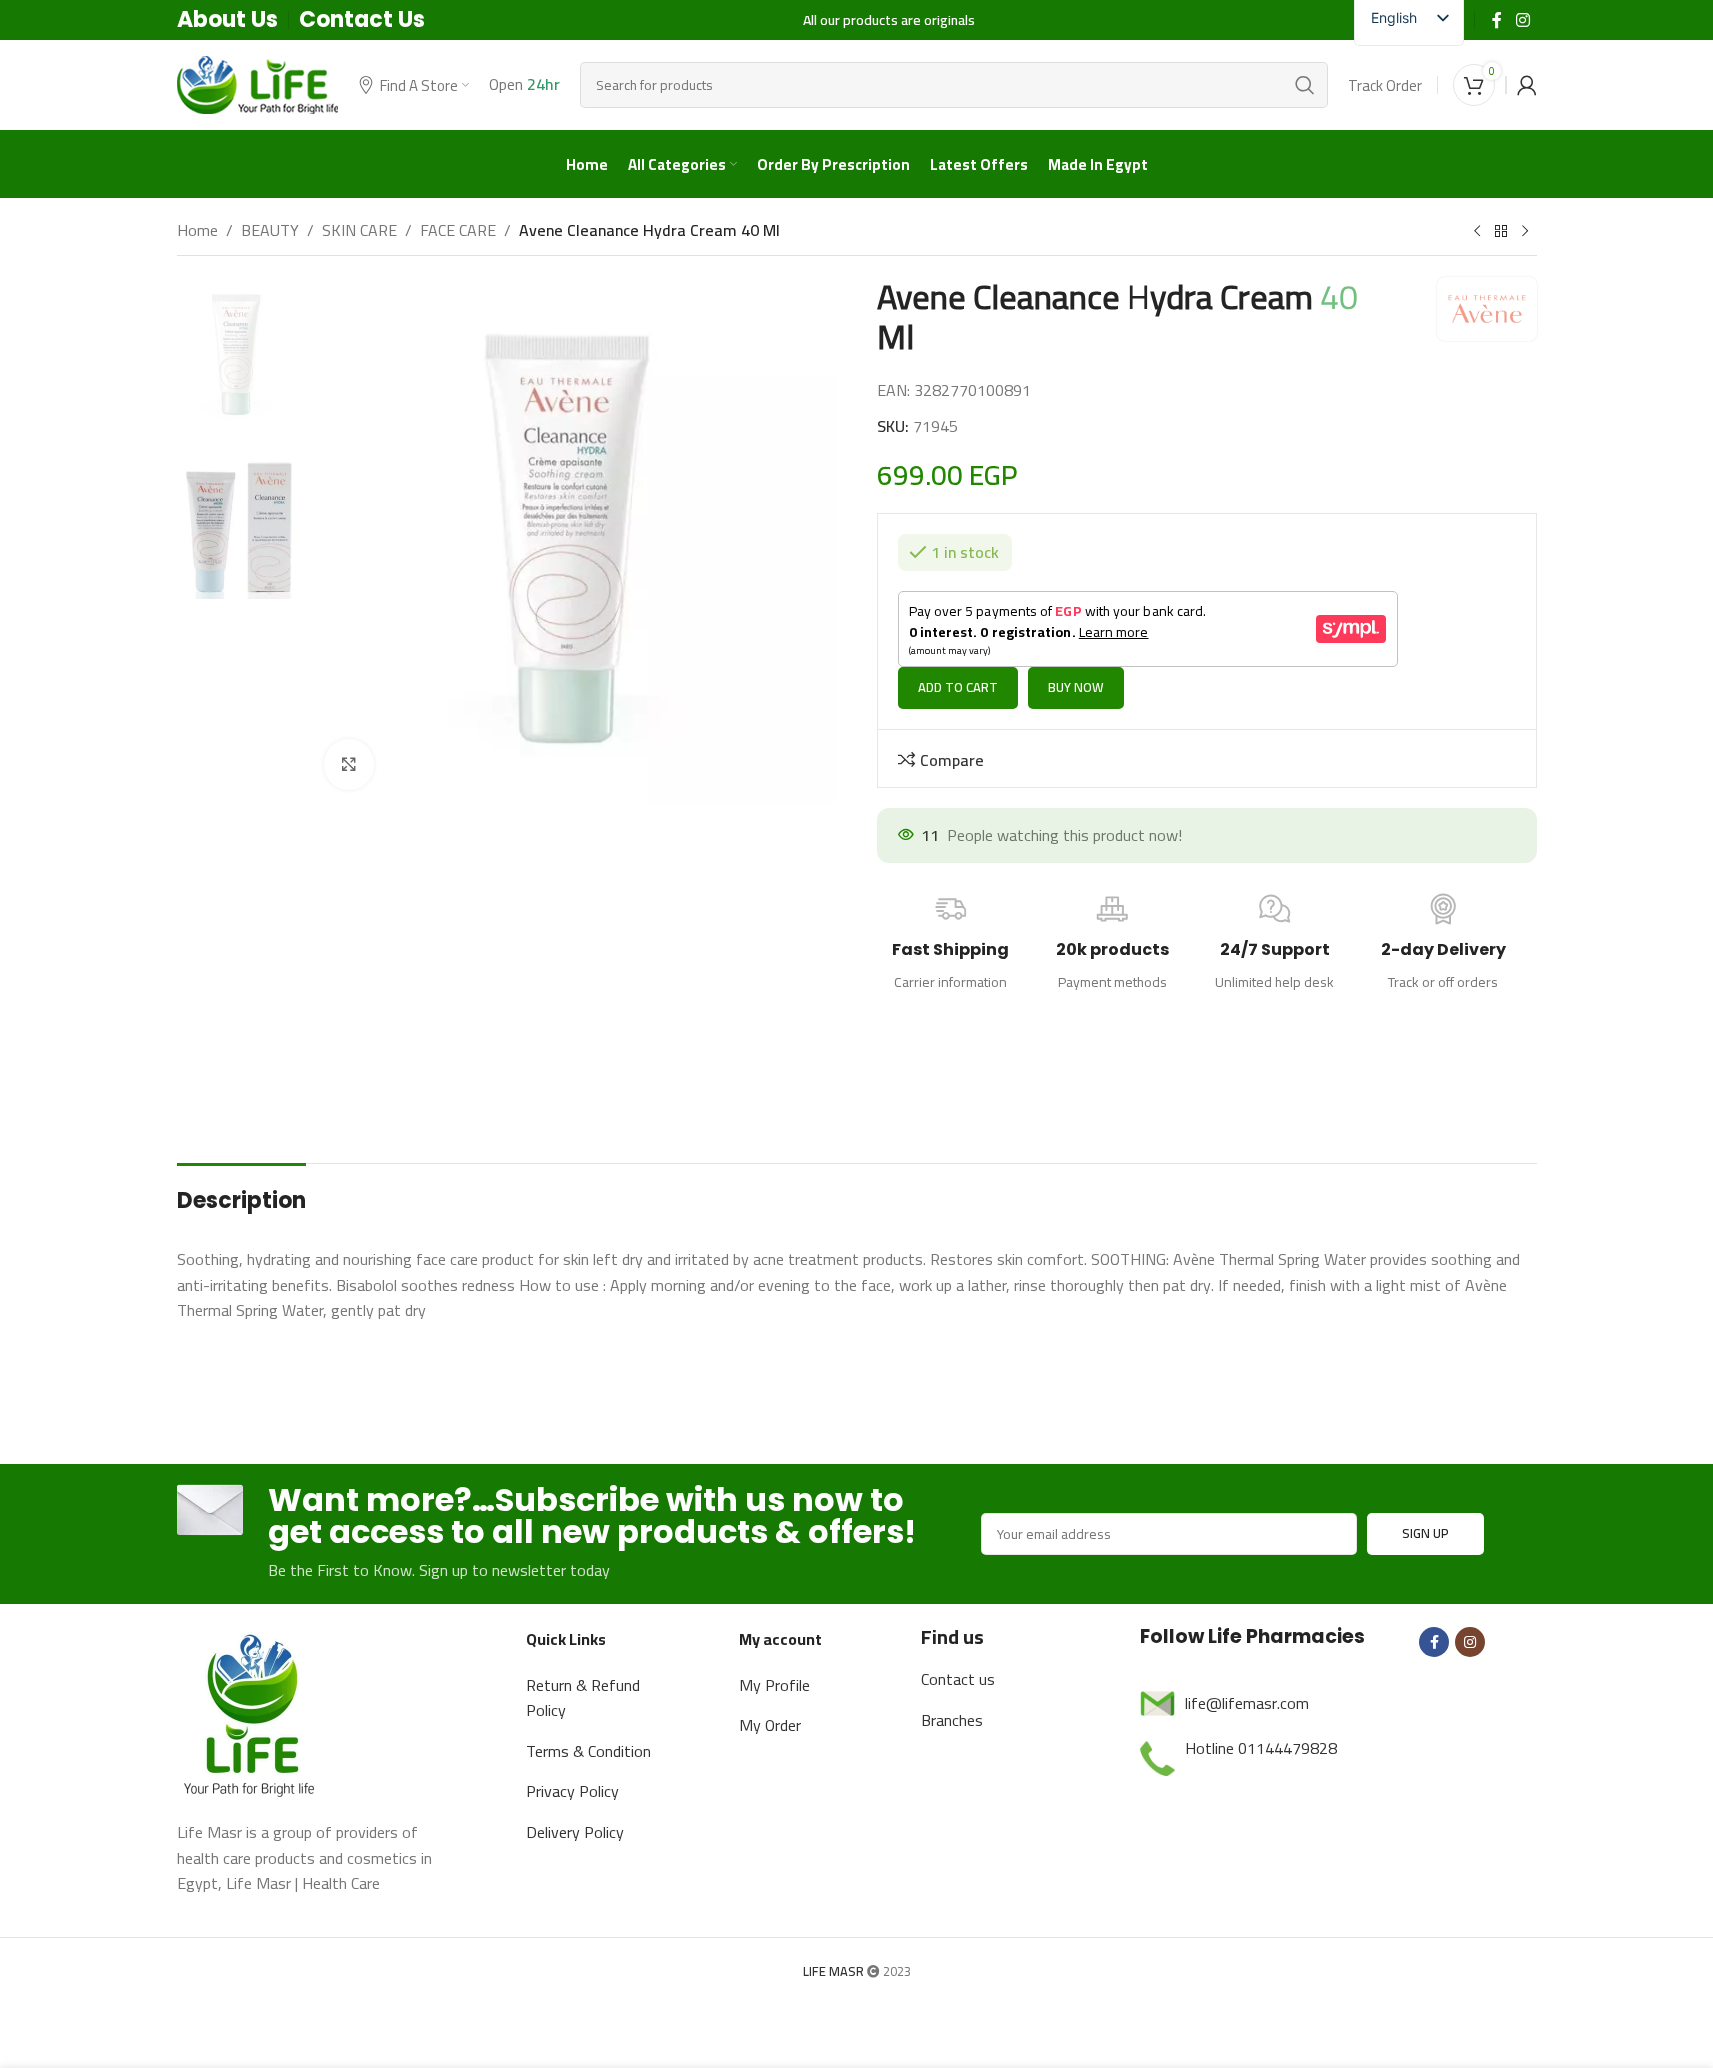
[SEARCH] (1305, 85)
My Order (770, 1727)
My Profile (774, 1687)
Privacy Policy (572, 1793)
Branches (952, 1722)
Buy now (1076, 689)
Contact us (958, 1681)
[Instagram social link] (1522, 20)
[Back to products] (1501, 232)
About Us (227, 19)
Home (197, 231)
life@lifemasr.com (1247, 1705)
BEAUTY (270, 231)
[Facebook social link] (1497, 20)
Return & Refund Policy (583, 1700)
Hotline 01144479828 (1261, 1750)
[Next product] (1525, 232)
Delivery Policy (575, 1834)
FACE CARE (458, 231)
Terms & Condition (588, 1753)
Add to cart (958, 689)
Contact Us (362, 19)
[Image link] (252, 1714)
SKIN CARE (359, 231)
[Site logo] (258, 83)
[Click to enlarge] (349, 764)
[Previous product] (1477, 232)
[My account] (1527, 85)
